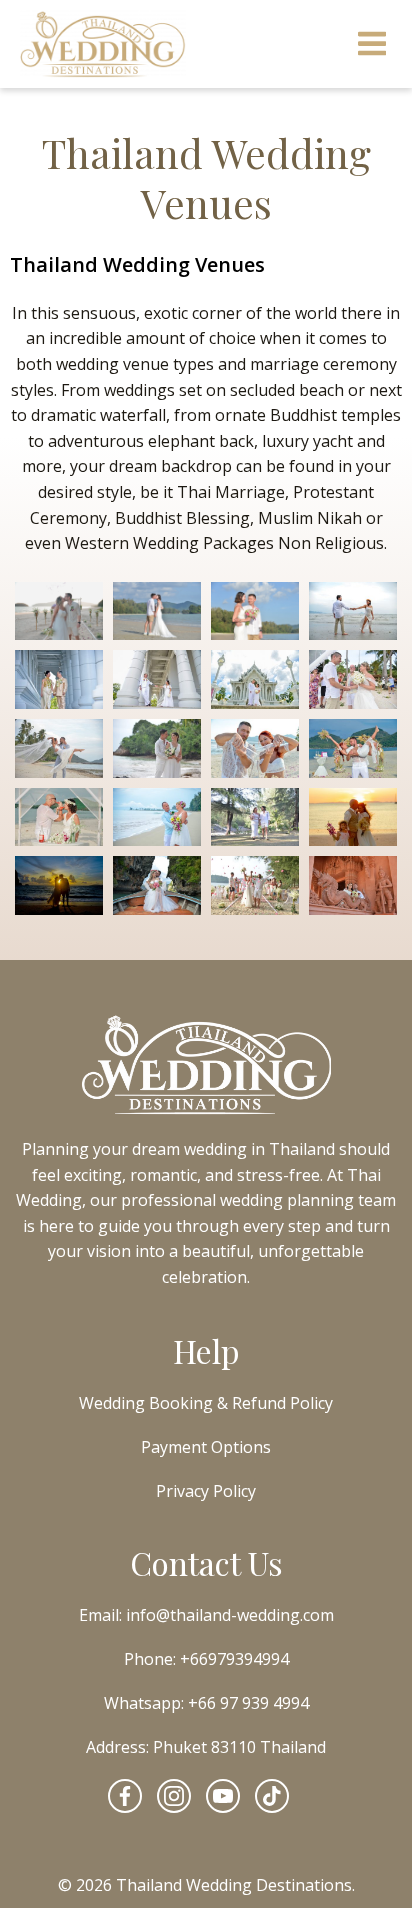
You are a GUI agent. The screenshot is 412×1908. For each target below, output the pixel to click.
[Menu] (372, 44)
